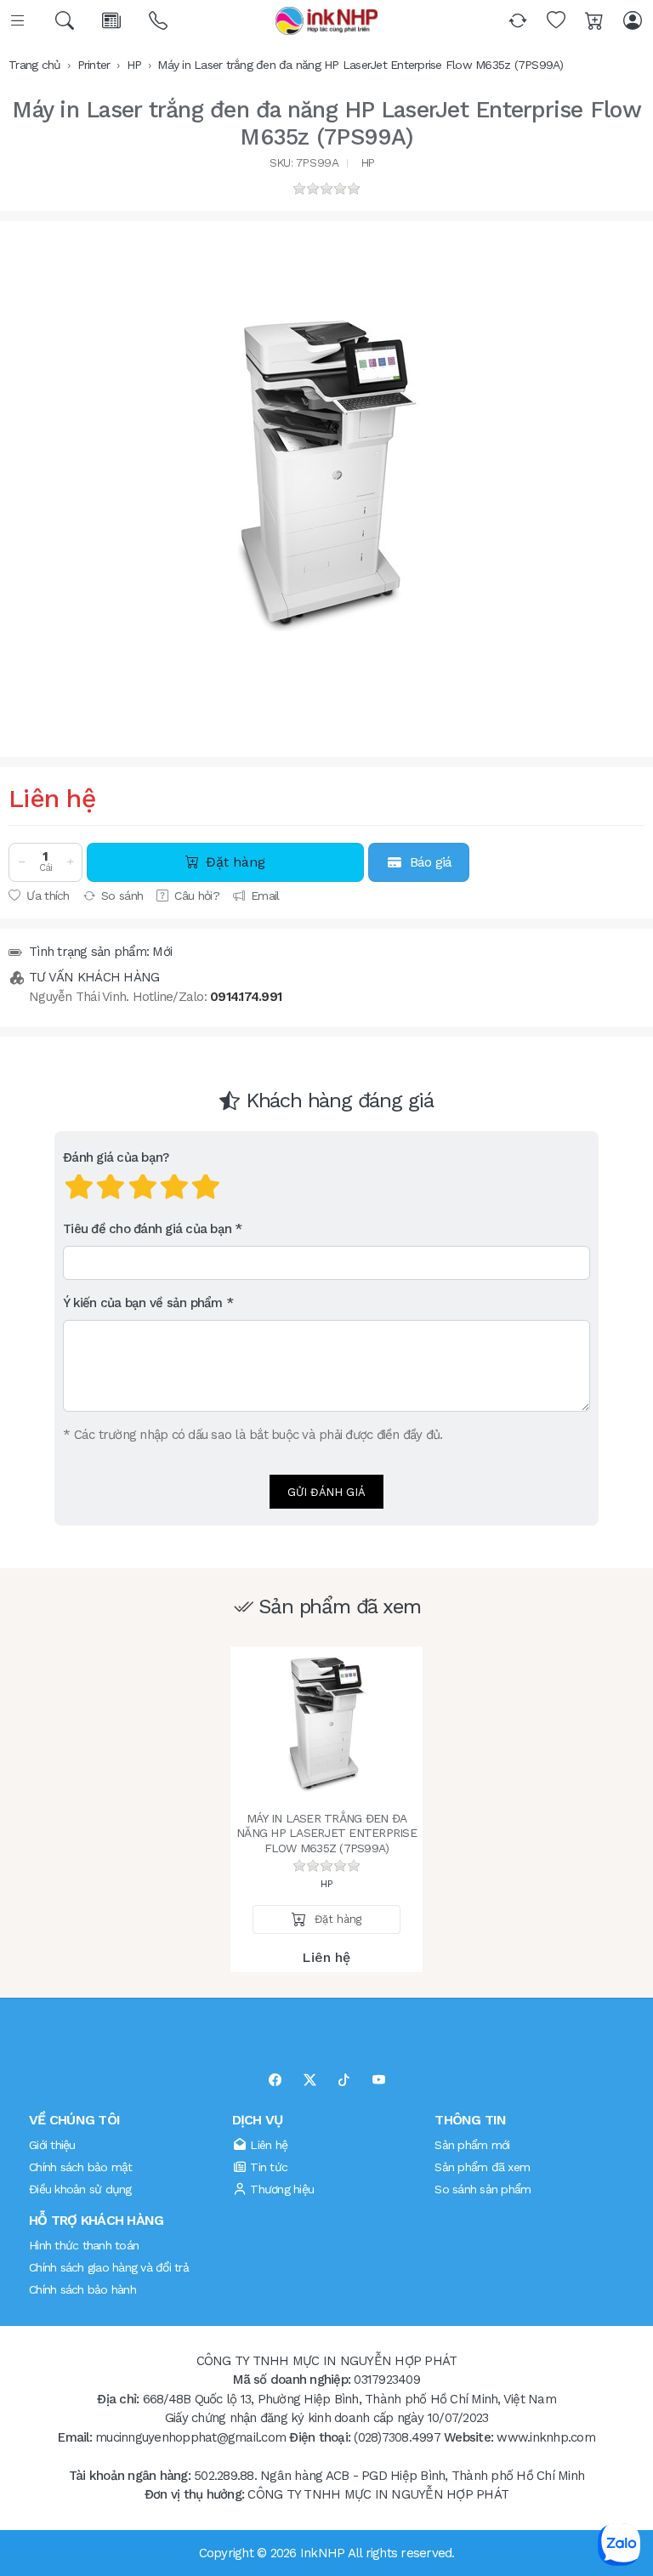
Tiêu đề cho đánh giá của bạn (147, 1229)
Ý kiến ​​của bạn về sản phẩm (143, 1303)
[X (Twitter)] (310, 2081)
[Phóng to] (326, 476)
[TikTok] (344, 2081)
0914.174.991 (246, 997)
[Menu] (19, 21)
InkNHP (323, 2553)
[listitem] (326, 476)
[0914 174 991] (159, 21)
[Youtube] (379, 2081)
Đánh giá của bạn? (116, 1157)
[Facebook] (275, 2081)
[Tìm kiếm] (66, 21)
